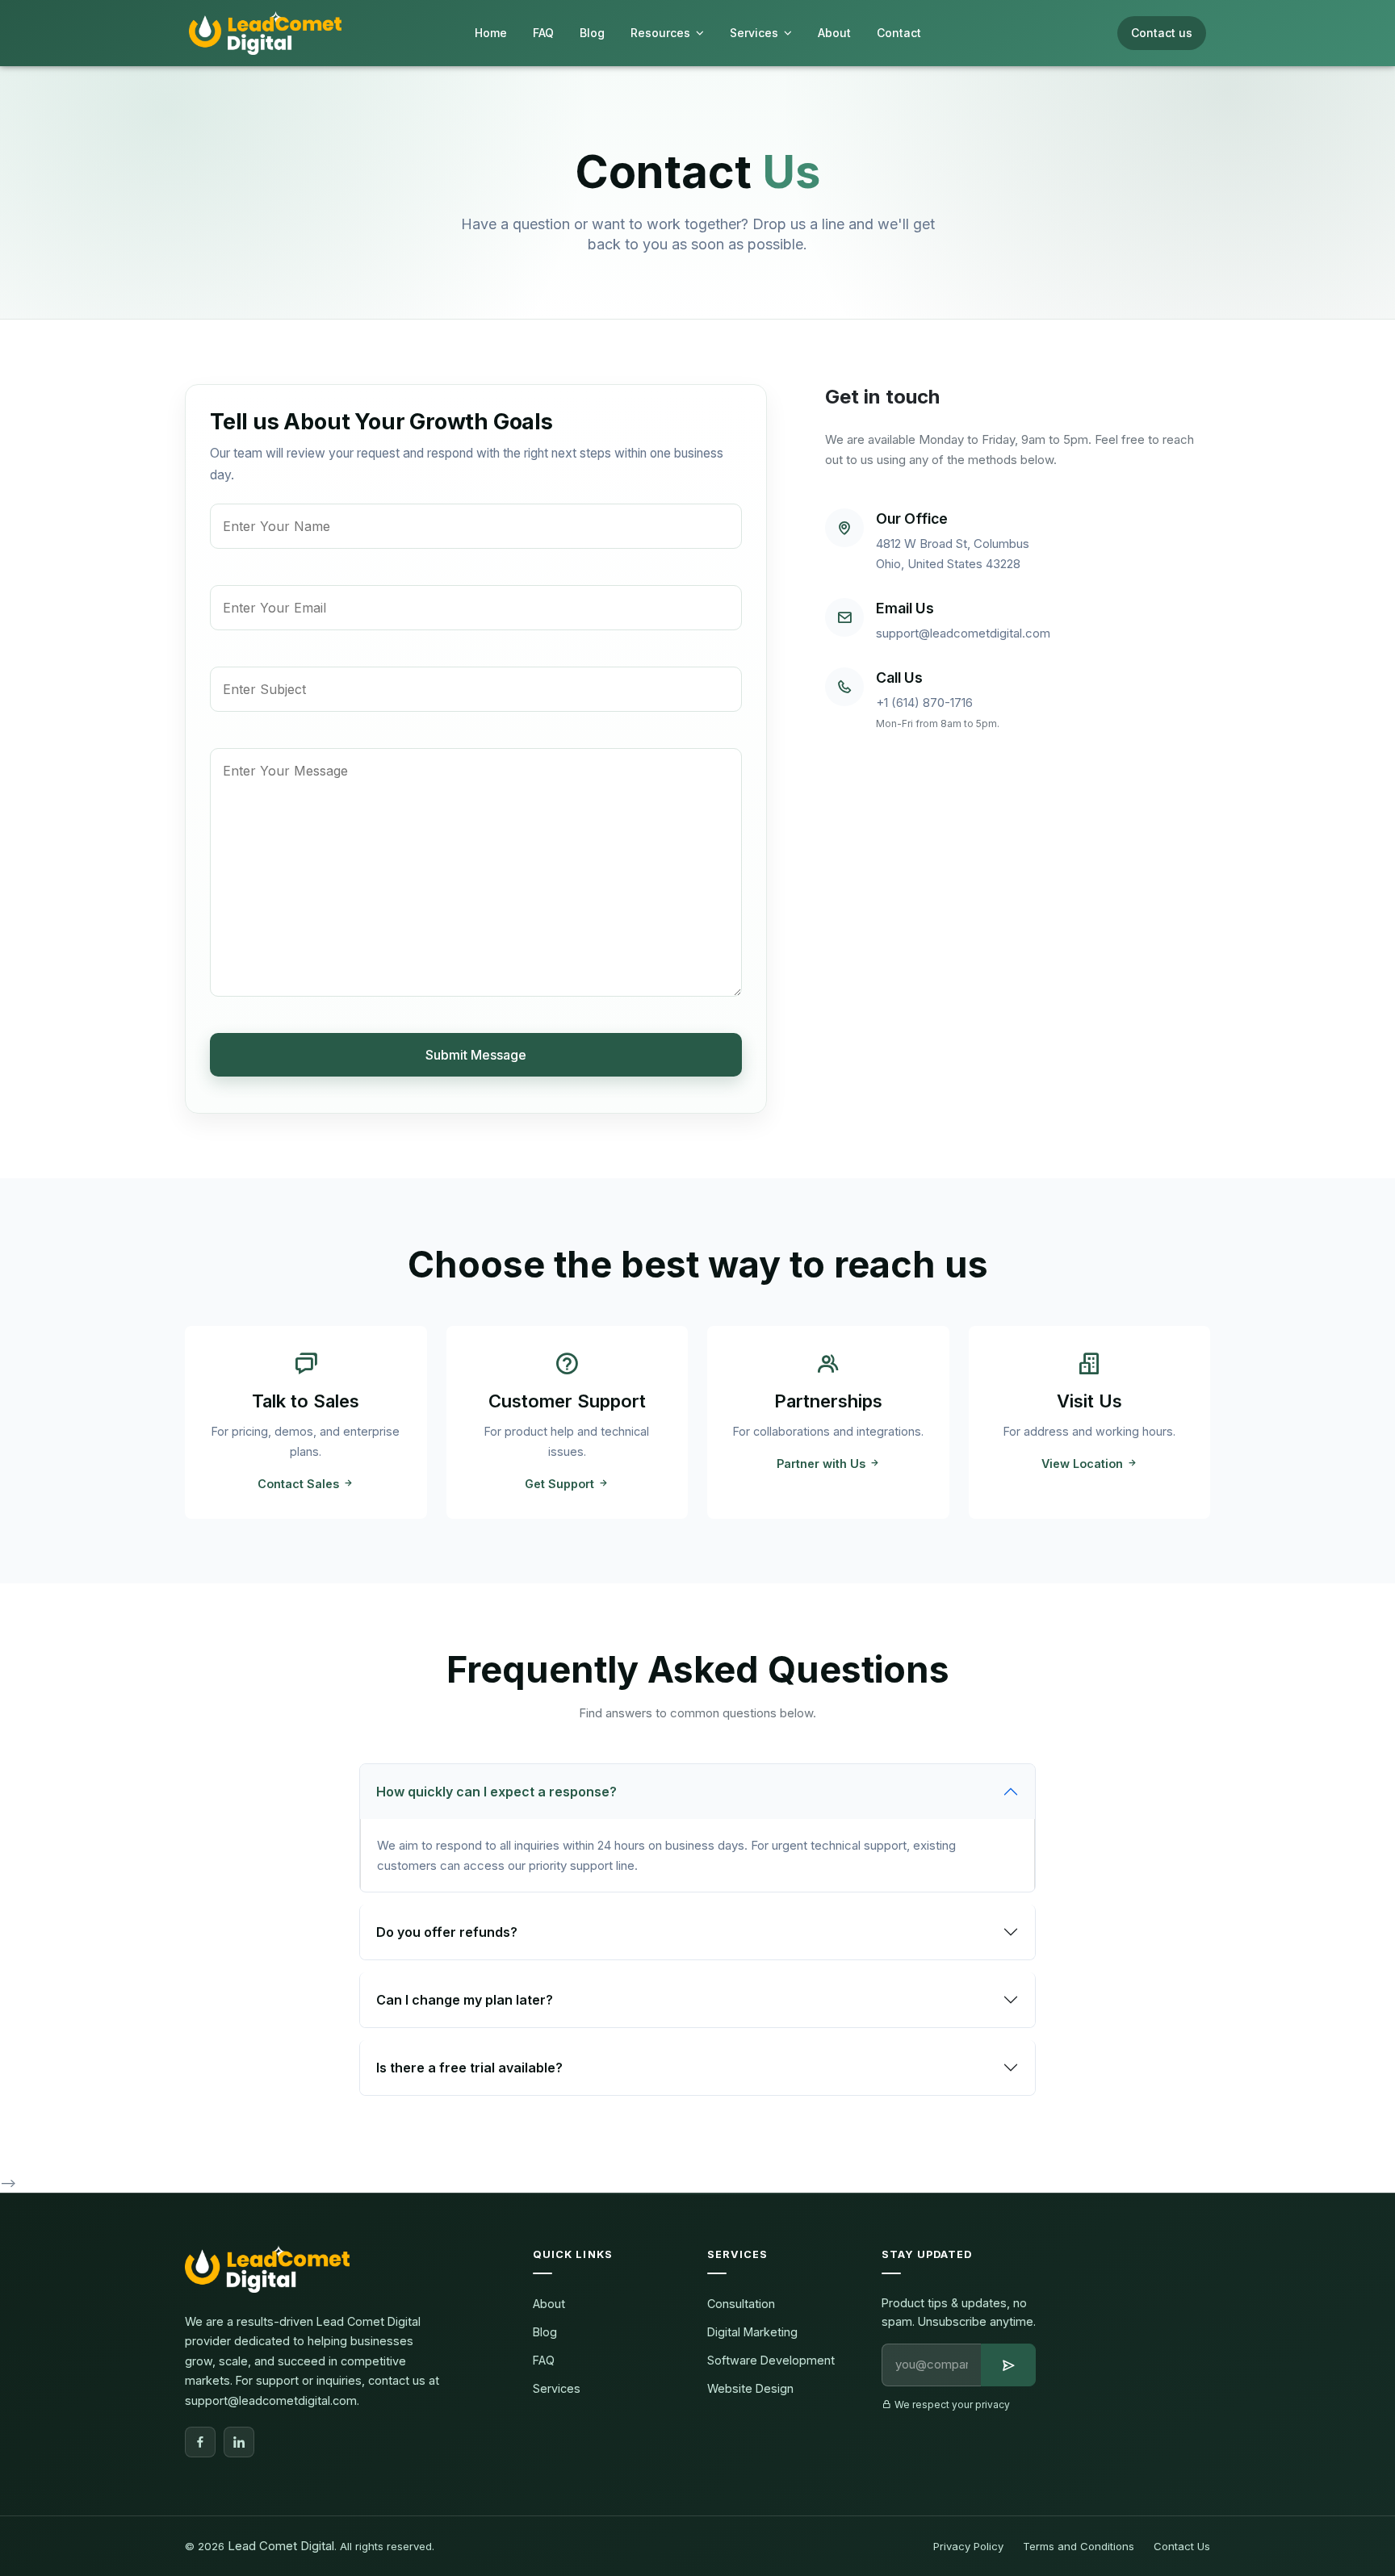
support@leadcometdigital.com (963, 633)
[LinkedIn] (239, 2442)
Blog (545, 2332)
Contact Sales (300, 1484)
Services (557, 2388)
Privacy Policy (968, 2546)
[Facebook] (200, 2442)
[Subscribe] (1008, 2365)
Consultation (741, 2304)
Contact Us (1182, 2546)
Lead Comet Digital (281, 2546)
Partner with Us (823, 1464)
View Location (1084, 1464)
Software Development (771, 2360)
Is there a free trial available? (469, 2068)
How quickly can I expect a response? (496, 1792)
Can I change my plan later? (465, 2000)
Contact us (1162, 33)
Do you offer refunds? (447, 1932)
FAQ (544, 2360)
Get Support (561, 1484)
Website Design (750, 2388)
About (549, 2304)
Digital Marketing (752, 2332)
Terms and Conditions (1079, 2546)
